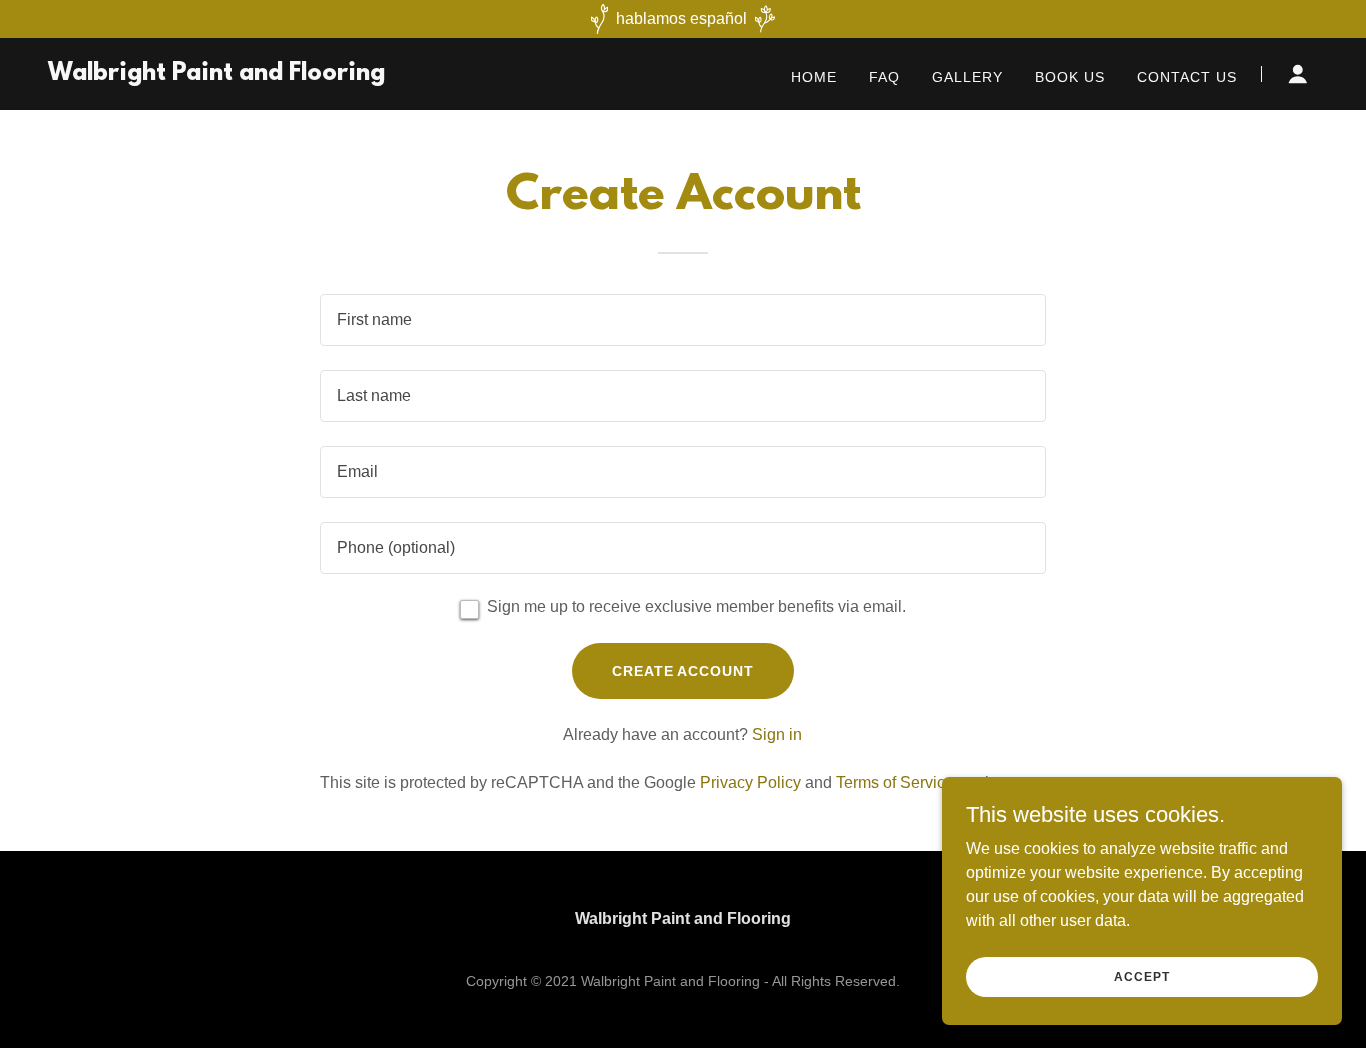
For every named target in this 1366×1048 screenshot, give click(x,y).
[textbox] (682, 320)
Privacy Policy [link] (750, 782)
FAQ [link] (884, 77)
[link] (216, 74)
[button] (1298, 74)
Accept (1141, 976)
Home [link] (814, 77)
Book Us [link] (1070, 77)
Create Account (683, 671)
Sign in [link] (777, 734)
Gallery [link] (967, 77)
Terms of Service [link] (895, 782)
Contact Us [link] (1187, 77)
